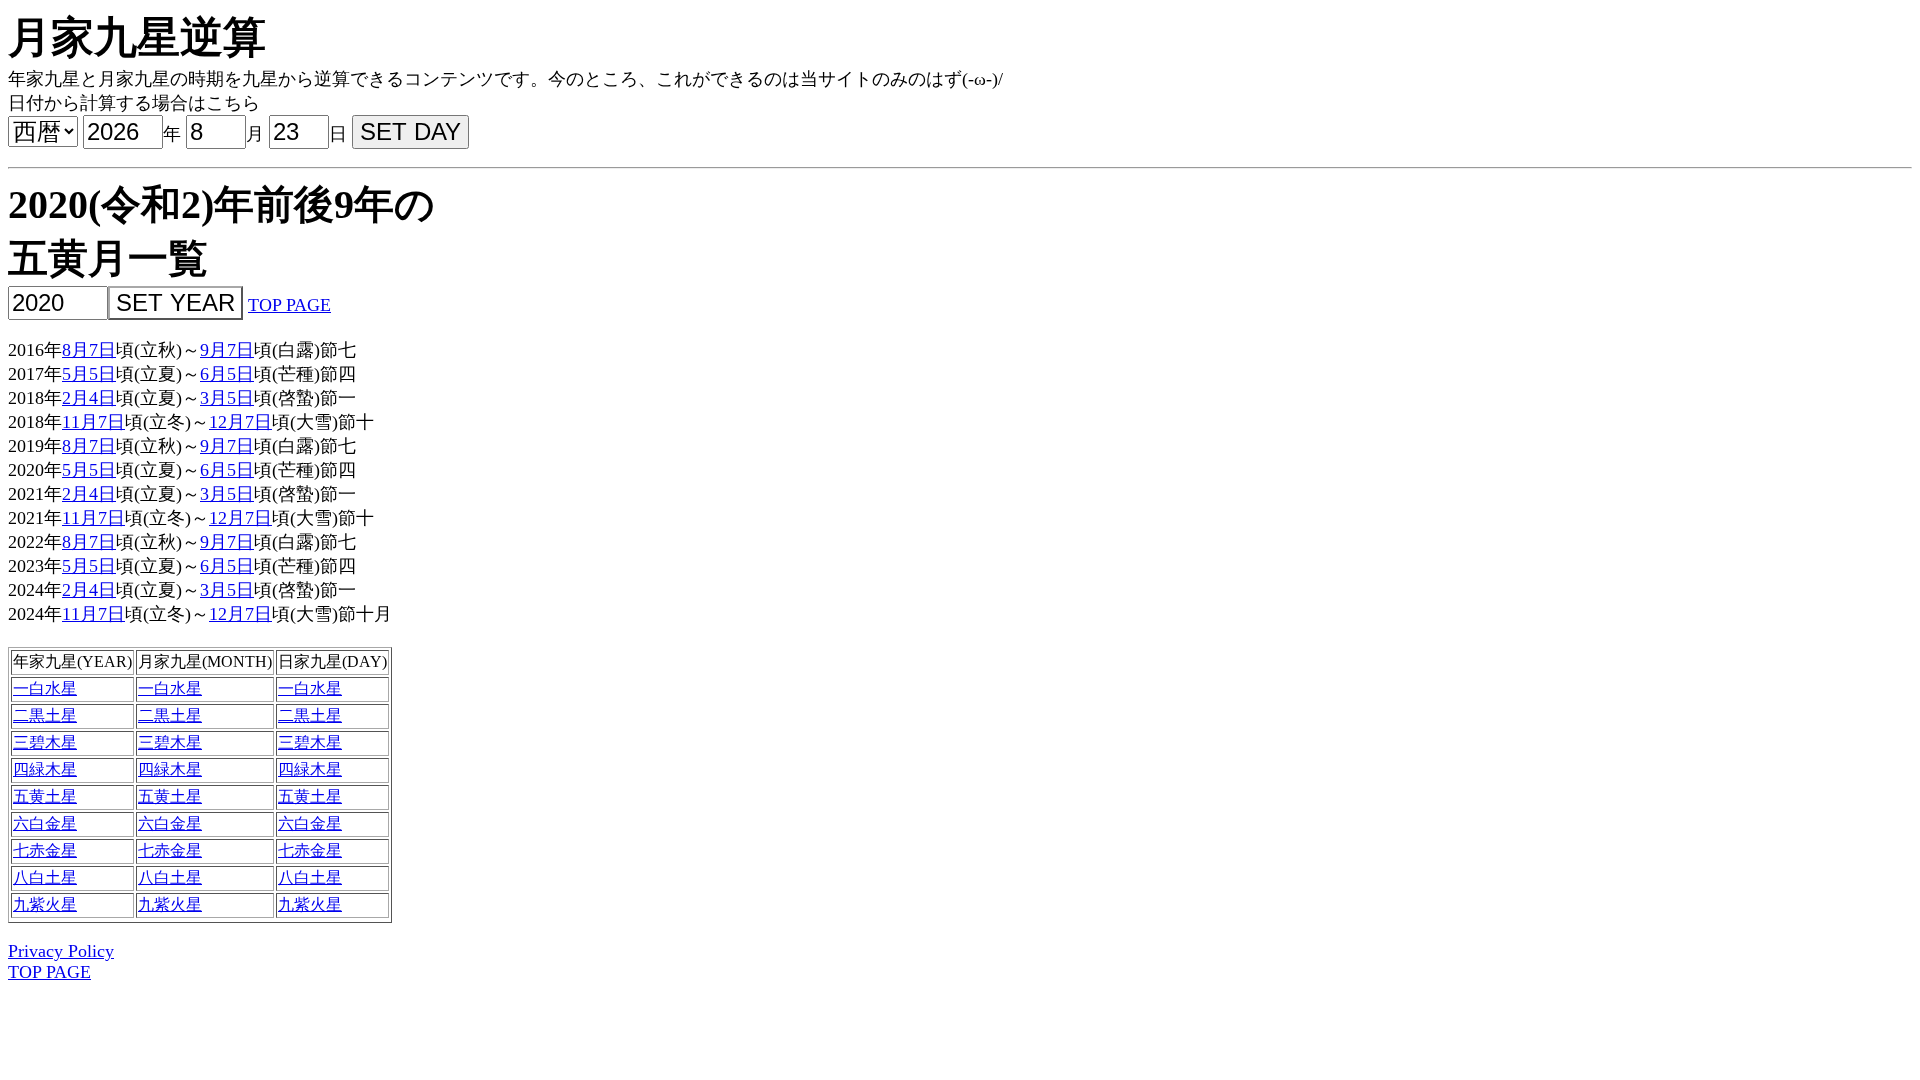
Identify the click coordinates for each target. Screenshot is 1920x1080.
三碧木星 (45, 742)
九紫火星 (45, 904)
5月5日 (89, 374)
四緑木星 (45, 769)
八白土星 (45, 877)
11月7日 (93, 422)
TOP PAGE (289, 305)
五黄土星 (45, 796)
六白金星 (45, 823)
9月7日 (227, 350)
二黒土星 (45, 715)
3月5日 (227, 398)
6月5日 (227, 374)
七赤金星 (45, 850)
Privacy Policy (61, 951)
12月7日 (240, 422)
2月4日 (89, 398)
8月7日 (89, 350)
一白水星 (45, 688)
